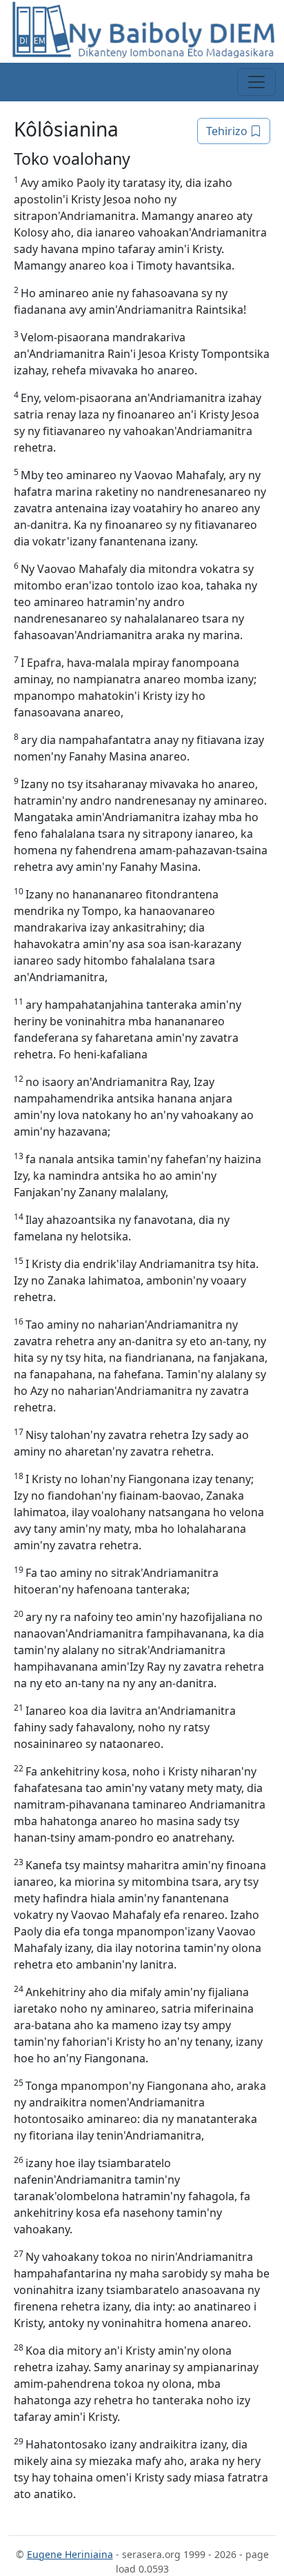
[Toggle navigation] (256, 82)
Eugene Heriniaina (70, 2554)
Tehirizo (228, 131)
